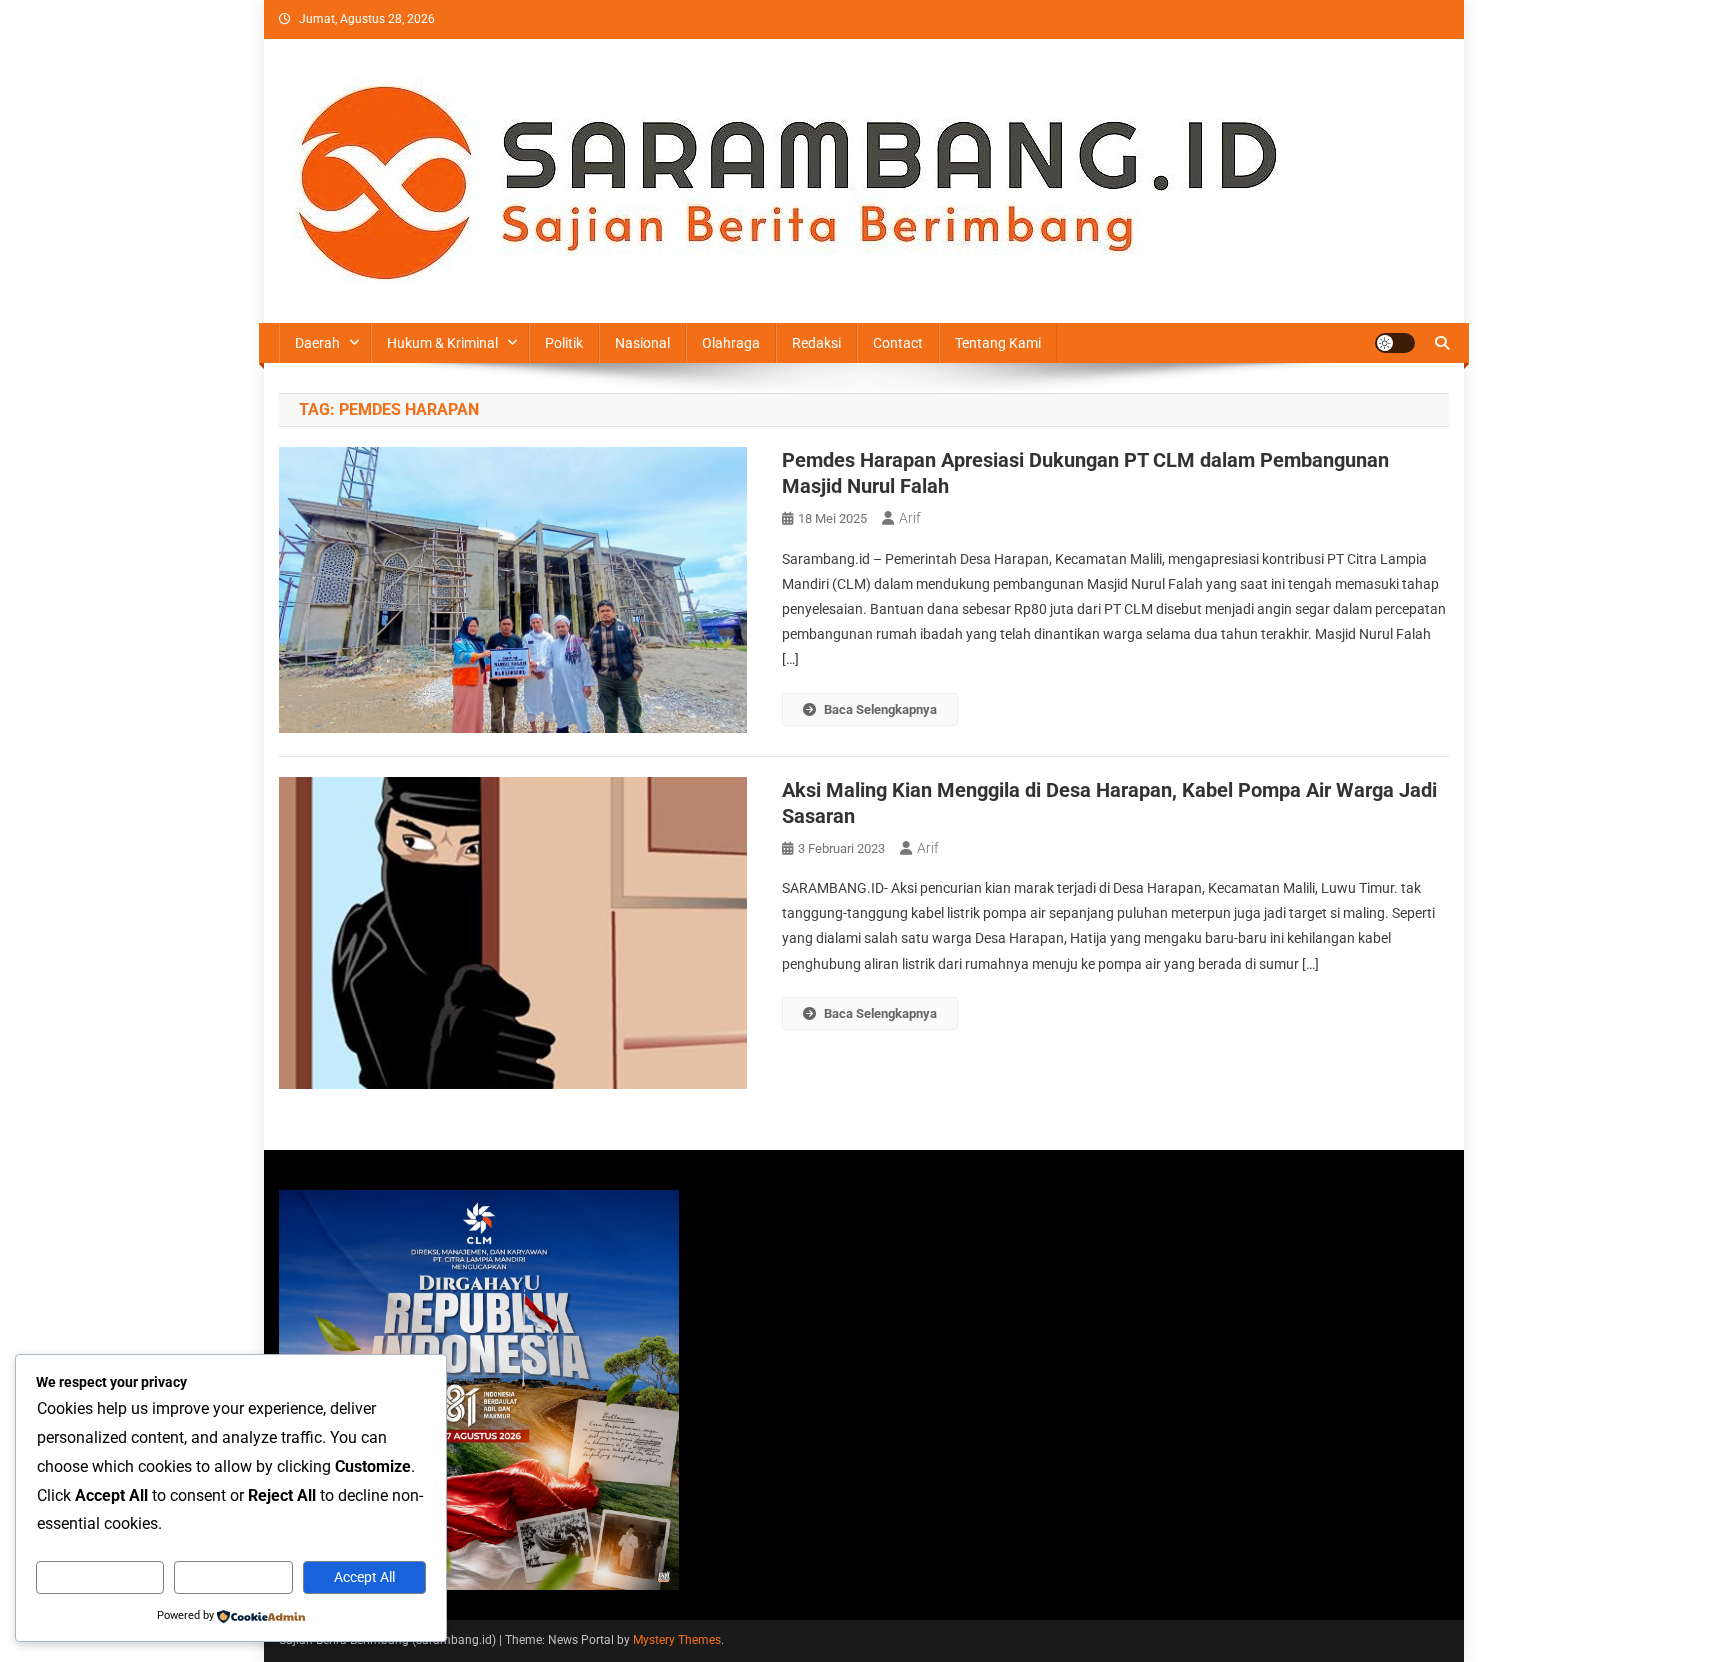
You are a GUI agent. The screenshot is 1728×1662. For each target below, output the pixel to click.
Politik (564, 343)
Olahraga (731, 343)
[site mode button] (1395, 343)
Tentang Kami (998, 343)
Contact (898, 343)
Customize (100, 1577)
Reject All (234, 1577)
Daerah (317, 343)
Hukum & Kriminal (442, 343)
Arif (910, 518)
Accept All (364, 1577)
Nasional (642, 343)
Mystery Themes (677, 1640)
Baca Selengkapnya (880, 709)
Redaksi (816, 343)
